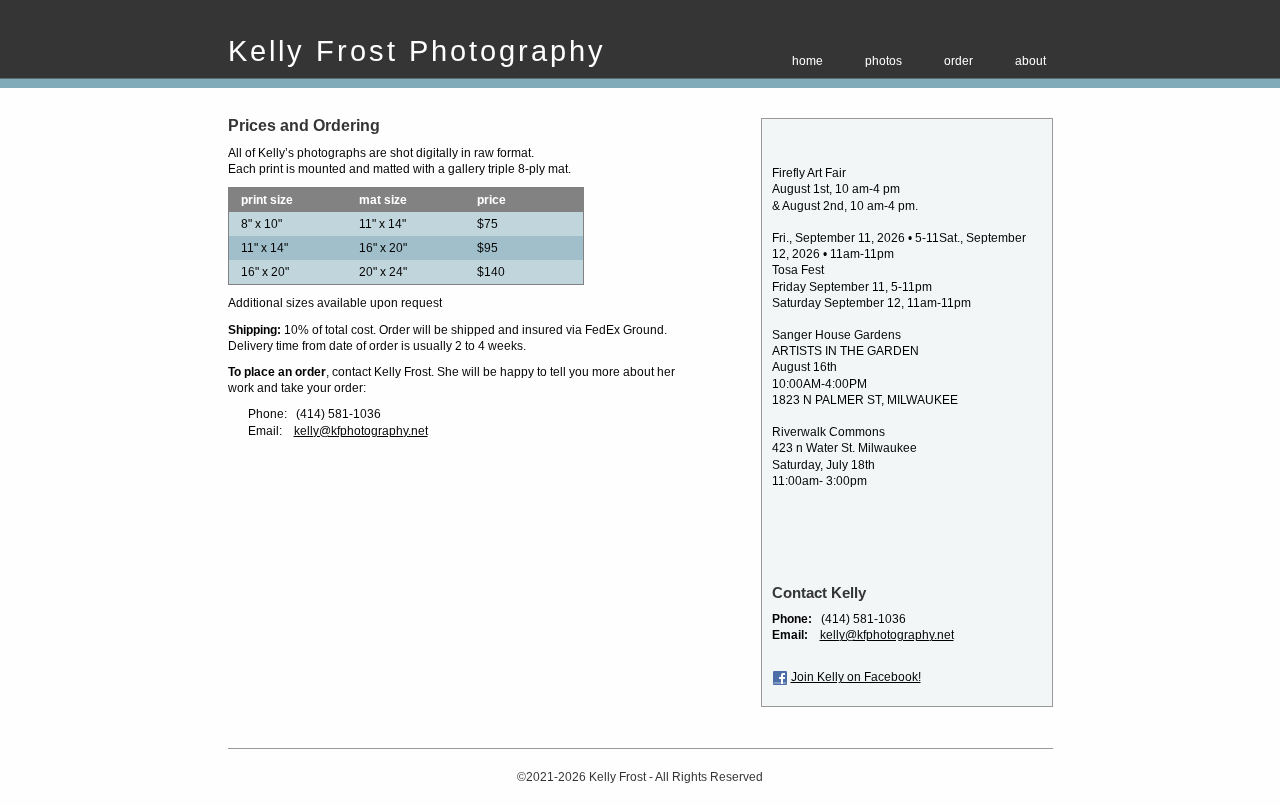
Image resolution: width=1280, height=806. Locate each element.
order (958, 61)
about (1030, 61)
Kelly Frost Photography (417, 51)
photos (883, 61)
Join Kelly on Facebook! (856, 677)
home (807, 61)
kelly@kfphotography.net (361, 431)
